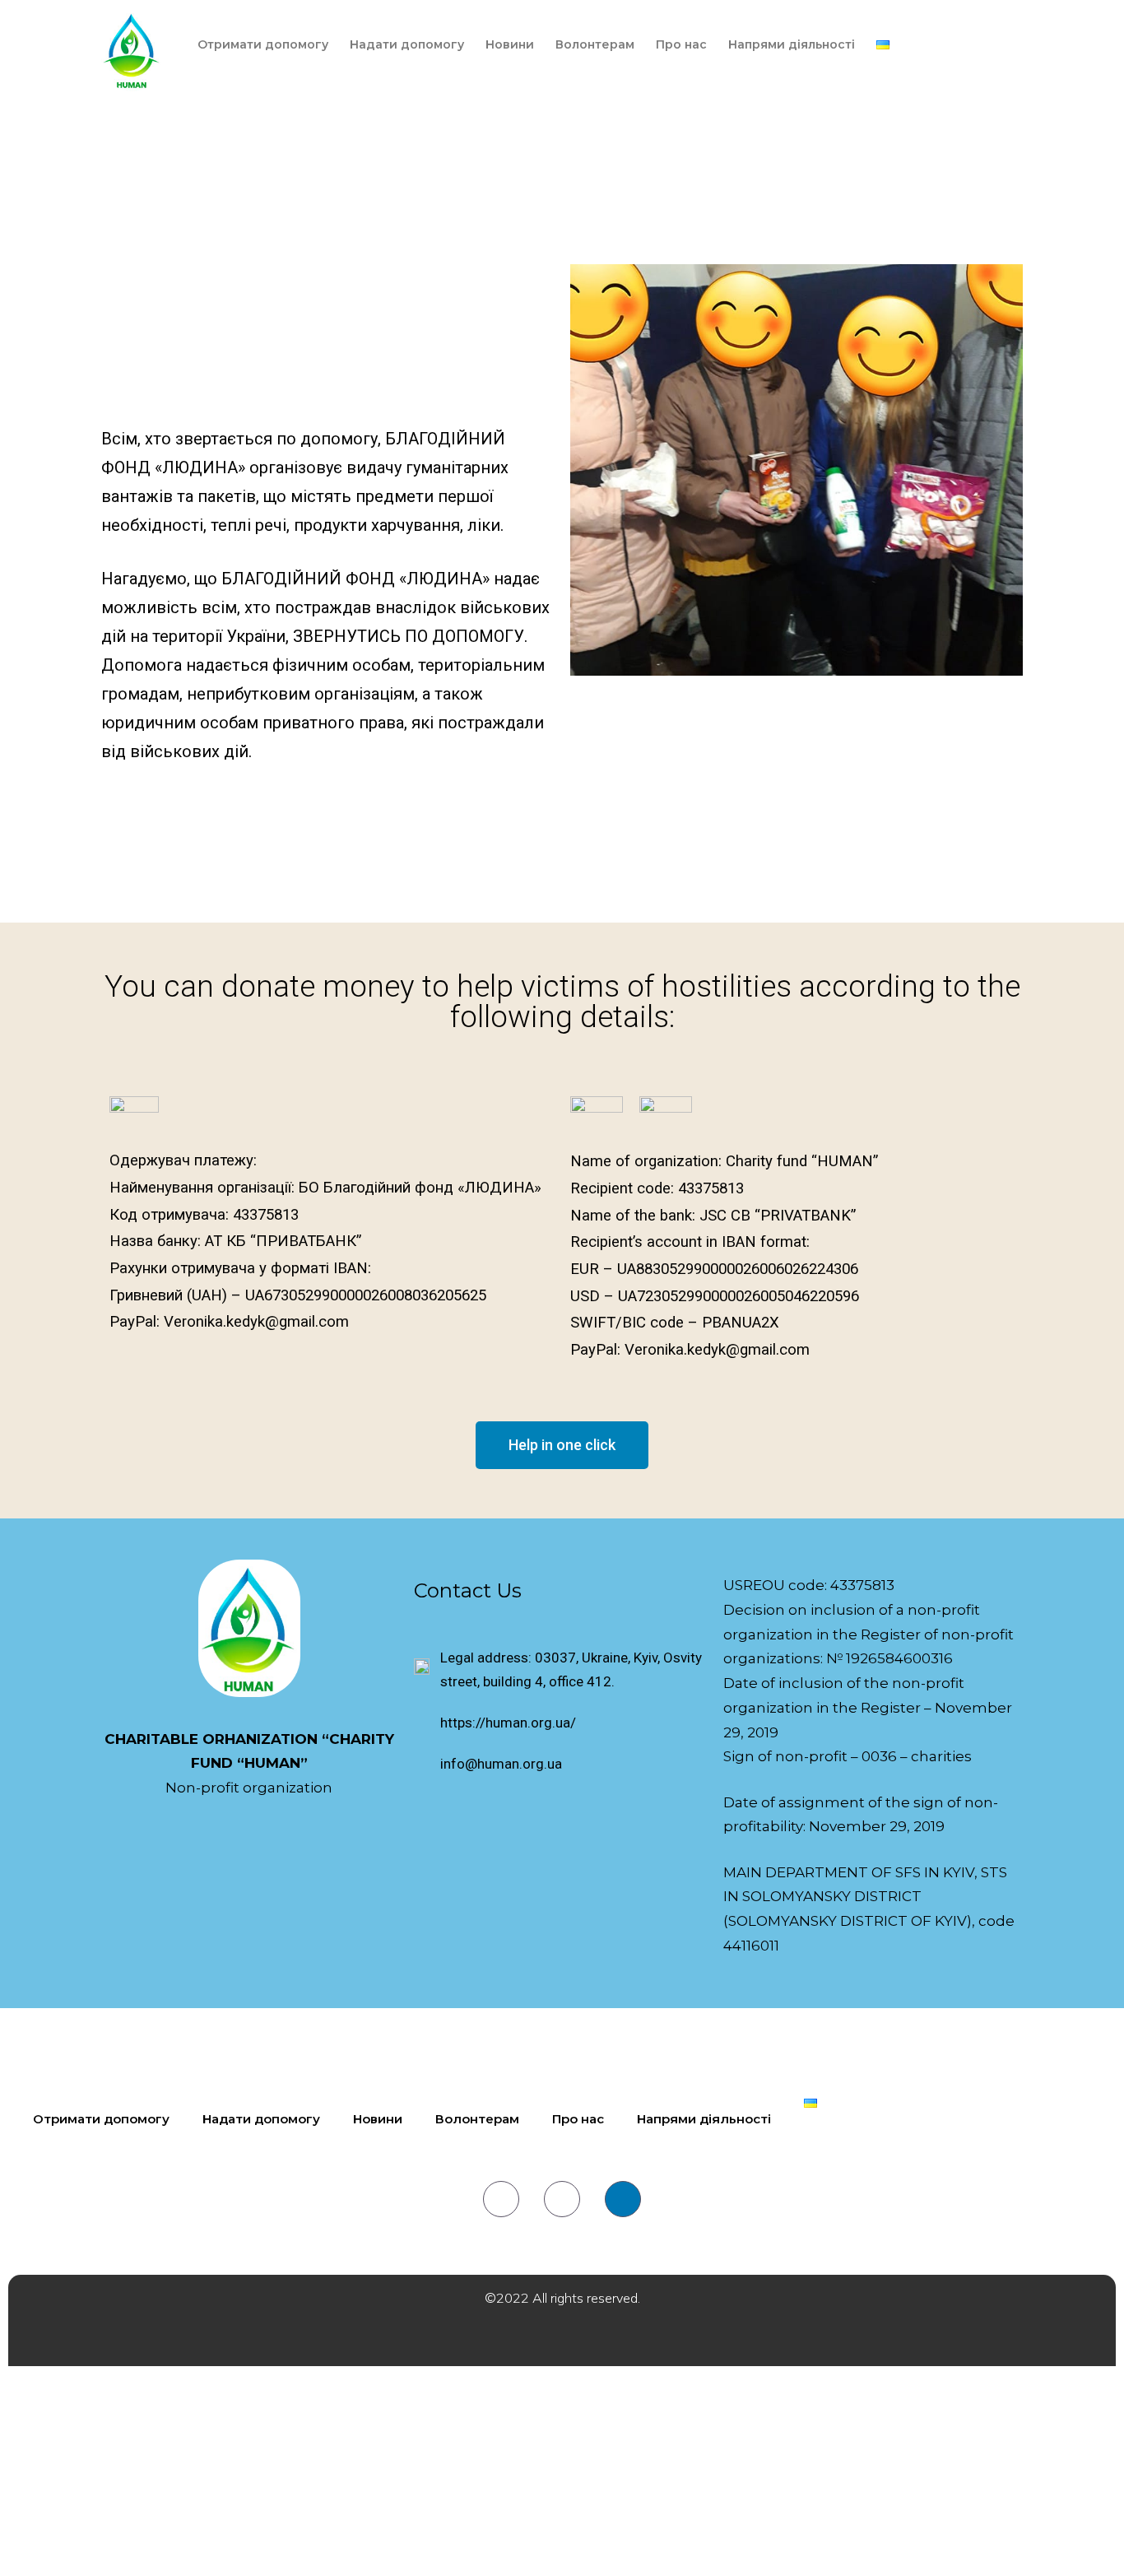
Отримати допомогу (263, 44)
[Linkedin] (623, 2199)
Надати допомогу (407, 44)
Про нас (681, 44)
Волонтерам (595, 44)
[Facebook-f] (501, 2199)
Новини (510, 44)
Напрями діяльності (792, 44)
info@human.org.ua (501, 1764)
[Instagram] (562, 2199)
